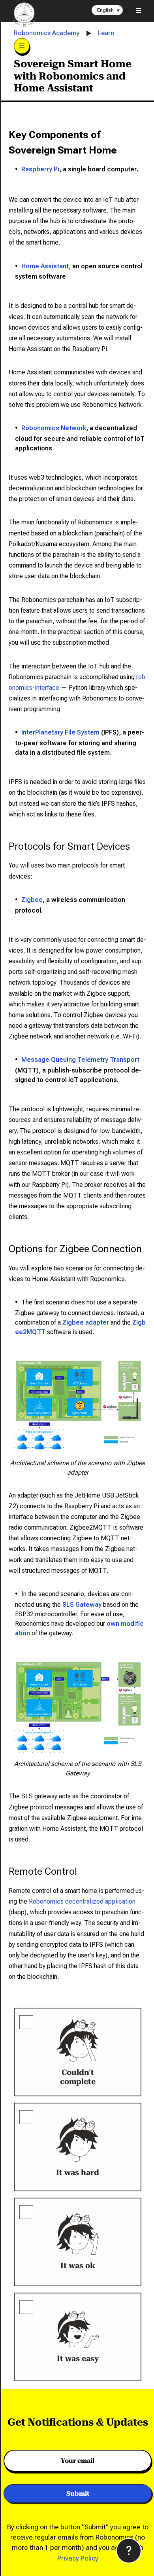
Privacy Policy (78, 2558)
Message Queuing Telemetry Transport (80, 1060)
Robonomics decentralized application (82, 1901)
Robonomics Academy (47, 33)
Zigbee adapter (86, 1322)
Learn (106, 33)
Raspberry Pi (40, 169)
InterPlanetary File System (60, 732)
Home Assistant (45, 266)
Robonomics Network (54, 428)
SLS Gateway (82, 1605)
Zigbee (32, 900)
